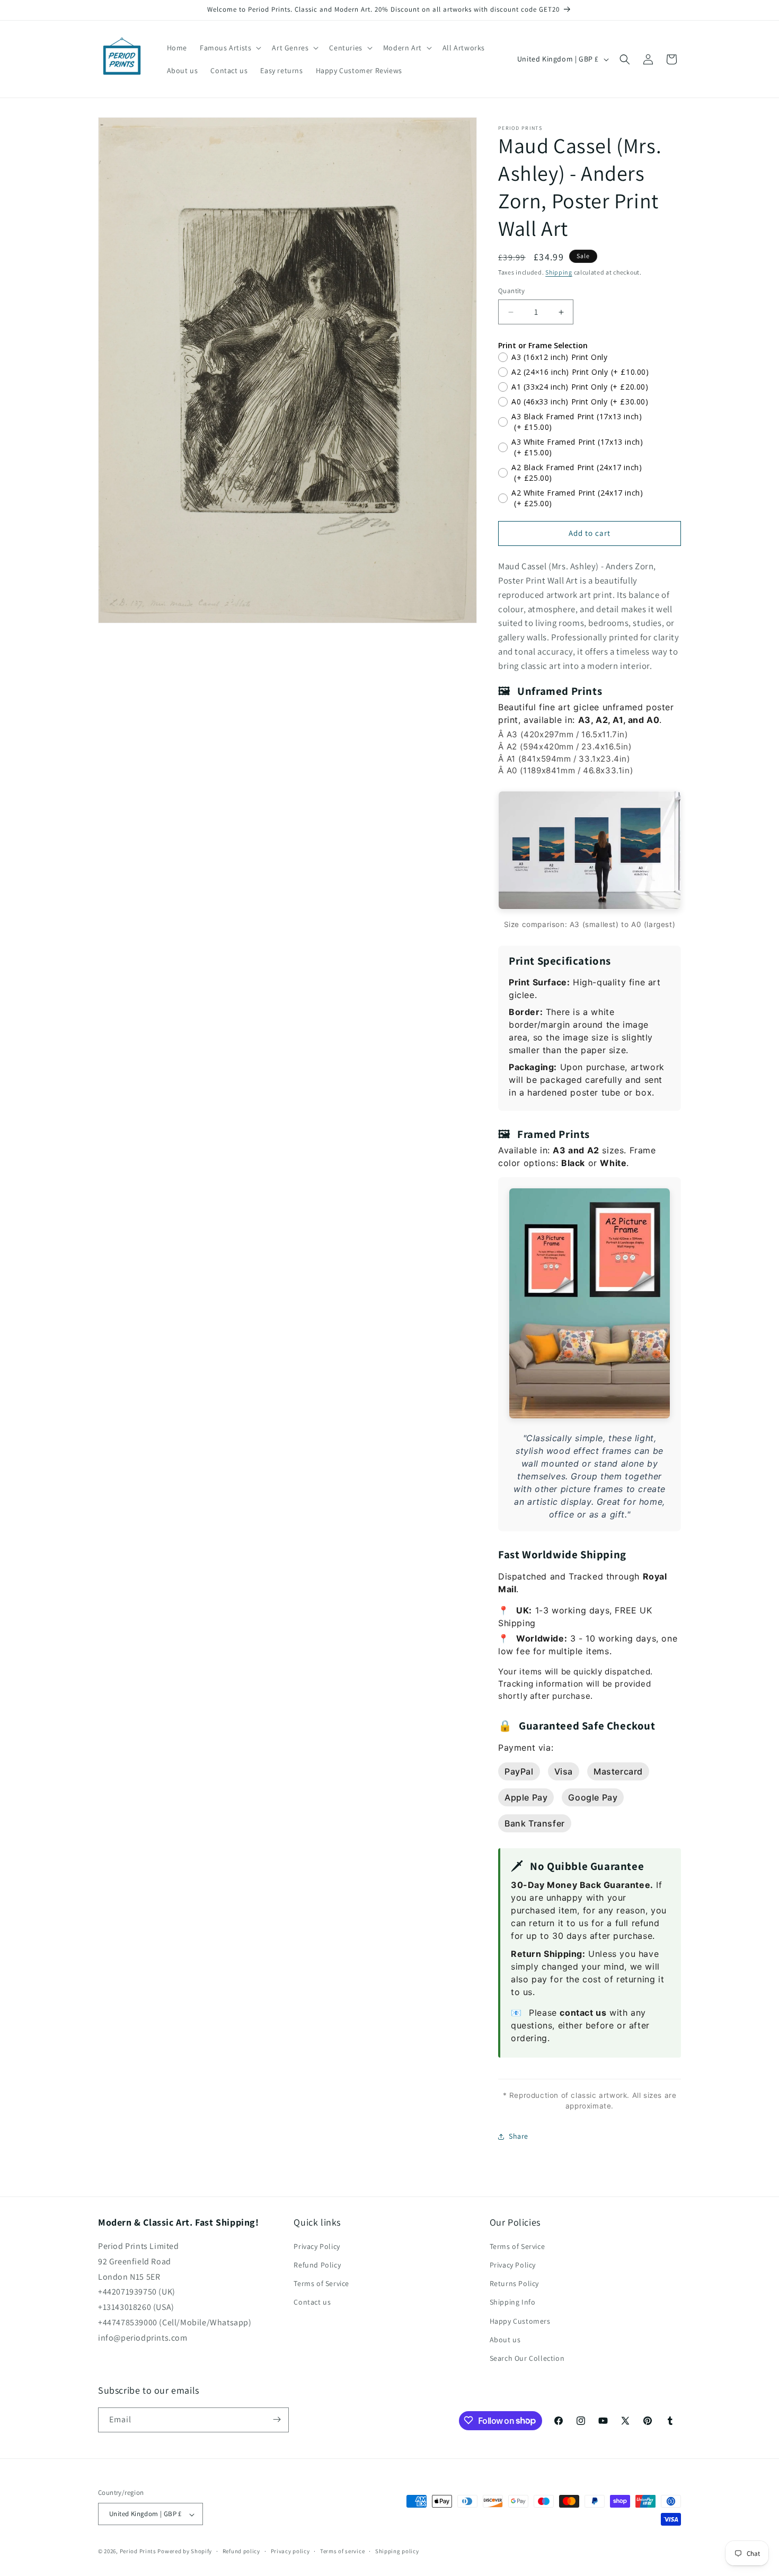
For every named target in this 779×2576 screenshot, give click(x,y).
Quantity (511, 291)
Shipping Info (513, 2302)
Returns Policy (514, 2284)
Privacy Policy (317, 2246)
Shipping (559, 272)
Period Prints (138, 2552)
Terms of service (342, 2551)
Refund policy (241, 2551)
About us (505, 2340)
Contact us (312, 2302)
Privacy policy (290, 2551)
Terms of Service (321, 2284)
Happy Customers (520, 2321)
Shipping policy (397, 2551)
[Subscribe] (277, 2419)
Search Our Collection (527, 2359)
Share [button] (519, 2136)
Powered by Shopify (185, 2552)
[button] (229, 48)
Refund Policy (317, 2265)
